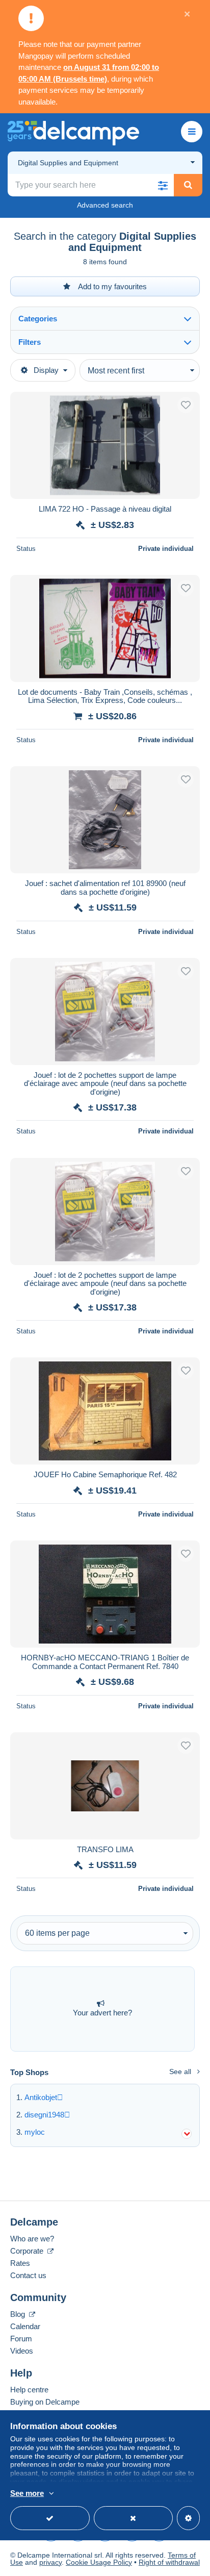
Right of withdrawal (169, 2562)
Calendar (25, 2326)
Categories (38, 319)
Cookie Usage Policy (99, 2562)
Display (46, 370)
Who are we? (32, 2239)
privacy (50, 2562)
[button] (163, 185)
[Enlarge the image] (105, 445)
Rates (20, 2263)
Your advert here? (102, 2013)
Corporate (28, 2251)
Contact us (28, 2275)
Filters (30, 342)
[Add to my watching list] (186, 405)
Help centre (29, 2390)
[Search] (188, 185)
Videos (22, 2351)
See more (27, 2493)
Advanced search (105, 205)
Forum (21, 2339)
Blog (19, 2314)
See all (180, 2072)
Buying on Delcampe (45, 2402)
